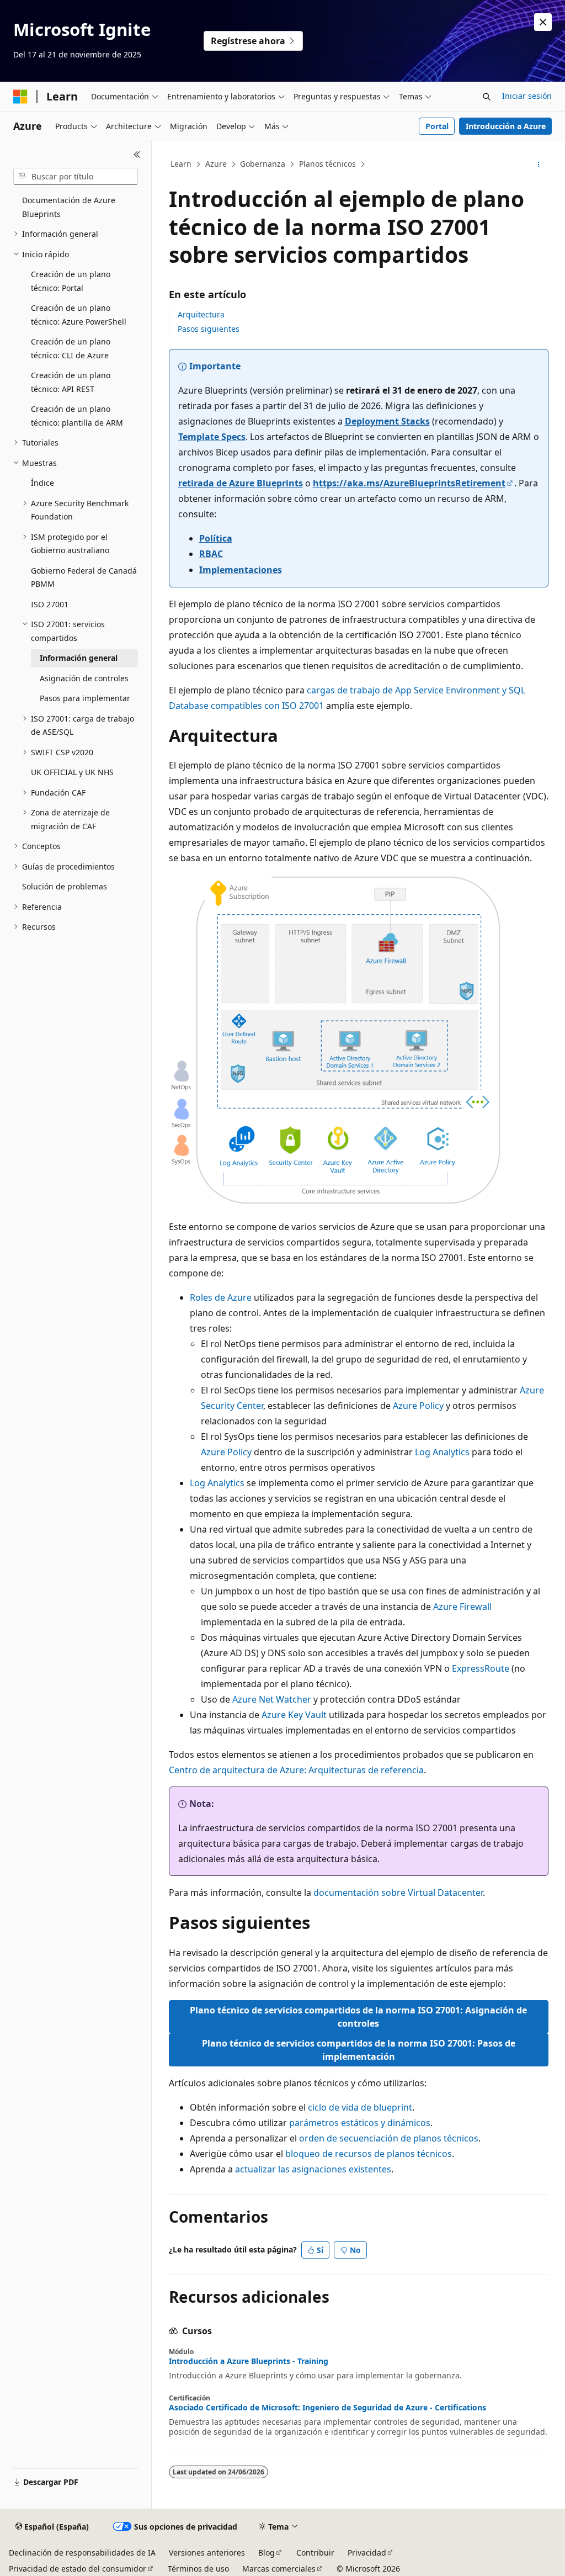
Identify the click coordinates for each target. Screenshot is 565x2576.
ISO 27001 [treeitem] (50, 604)
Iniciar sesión (527, 96)
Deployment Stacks (387, 421)
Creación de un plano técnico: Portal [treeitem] (71, 281)
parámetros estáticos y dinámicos (360, 2123)
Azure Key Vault (294, 1715)
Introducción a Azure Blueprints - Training (249, 2361)
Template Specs (212, 437)
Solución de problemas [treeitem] (65, 886)
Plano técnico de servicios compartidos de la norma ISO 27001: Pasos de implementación (359, 2050)
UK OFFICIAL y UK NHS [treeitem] (72, 772)
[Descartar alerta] (543, 22)
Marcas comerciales (279, 2569)
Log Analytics (442, 1452)
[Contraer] (137, 155)
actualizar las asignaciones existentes (313, 2169)
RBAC (211, 554)
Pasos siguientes (209, 329)
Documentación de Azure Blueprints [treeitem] (69, 207)
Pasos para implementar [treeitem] (85, 698)
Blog (266, 2553)
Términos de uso (198, 2569)
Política (216, 538)
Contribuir (315, 2553)
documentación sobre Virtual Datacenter (398, 1893)
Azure (216, 164)
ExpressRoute (481, 1668)
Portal (437, 126)
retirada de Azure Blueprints (241, 483)
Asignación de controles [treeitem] (84, 678)
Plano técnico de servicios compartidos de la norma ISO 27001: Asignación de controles (358, 2017)
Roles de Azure (221, 1297)
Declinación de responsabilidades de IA (82, 2553)
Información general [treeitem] (79, 658)
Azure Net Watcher (272, 1699)
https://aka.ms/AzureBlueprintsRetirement (409, 483)
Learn (181, 164)
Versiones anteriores (207, 2553)
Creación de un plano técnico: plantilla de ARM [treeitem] (77, 416)
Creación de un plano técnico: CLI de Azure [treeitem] (71, 348)
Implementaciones (241, 570)
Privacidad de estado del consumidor (78, 2569)
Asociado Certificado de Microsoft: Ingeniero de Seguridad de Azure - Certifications (327, 2408)
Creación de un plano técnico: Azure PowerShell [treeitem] (79, 315)
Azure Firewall (462, 1607)
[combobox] (76, 177)
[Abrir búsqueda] (487, 97)
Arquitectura (201, 314)
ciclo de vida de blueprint (360, 2107)
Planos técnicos (327, 164)
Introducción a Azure (506, 126)
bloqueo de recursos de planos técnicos (369, 2154)
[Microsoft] (20, 97)
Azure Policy (418, 1406)
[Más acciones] (538, 165)
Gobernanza (263, 164)
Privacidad (367, 2553)
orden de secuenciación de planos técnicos (389, 2138)
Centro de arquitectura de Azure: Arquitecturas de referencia (296, 1770)
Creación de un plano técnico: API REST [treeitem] (71, 382)
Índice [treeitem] (42, 483)
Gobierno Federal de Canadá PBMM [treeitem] (84, 577)
